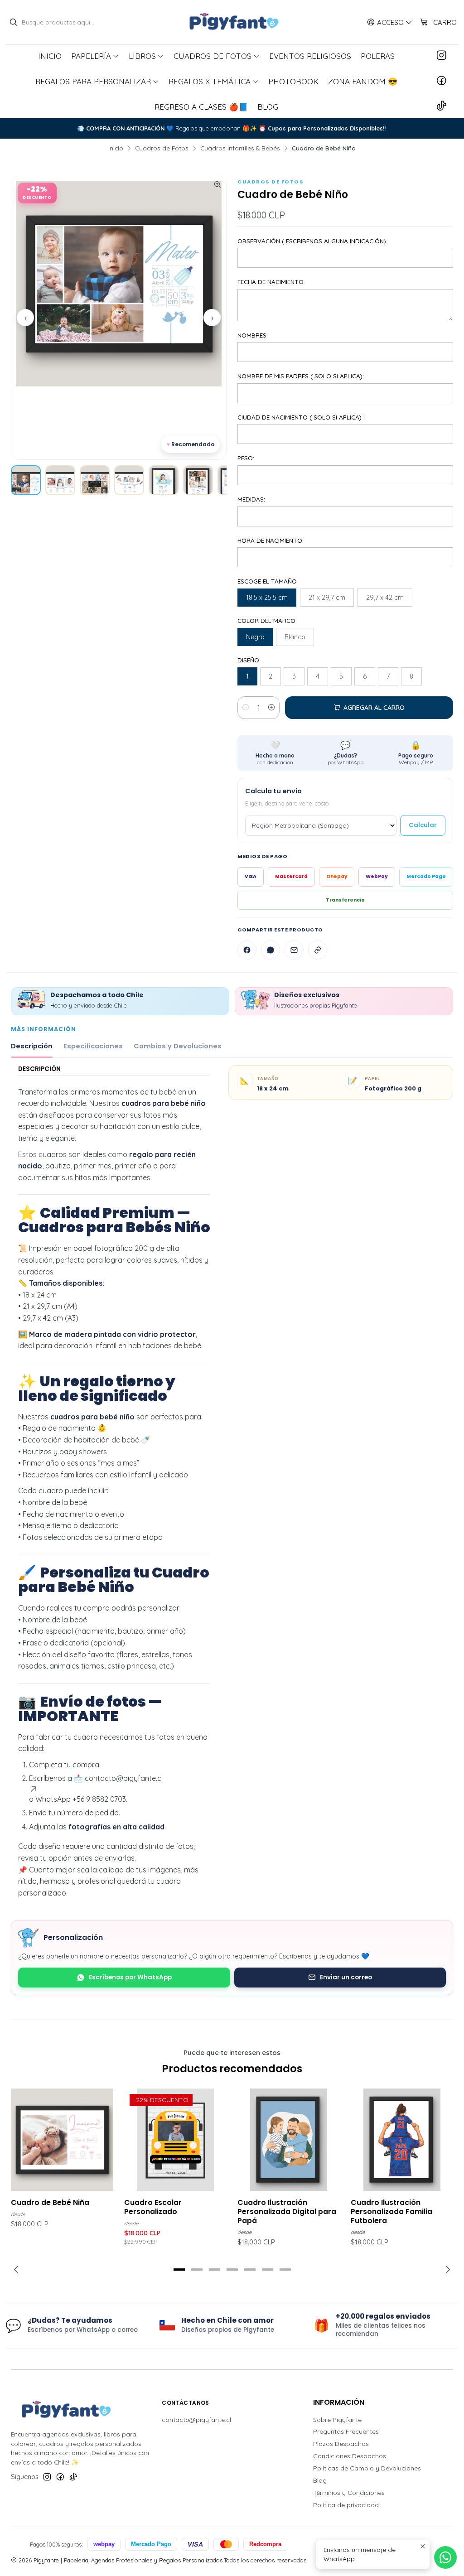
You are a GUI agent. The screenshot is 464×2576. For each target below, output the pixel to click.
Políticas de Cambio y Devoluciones (367, 2468)
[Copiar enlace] (318, 950)
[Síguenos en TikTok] (442, 106)
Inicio (116, 148)
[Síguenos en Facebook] (442, 81)
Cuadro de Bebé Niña (50, 2203)
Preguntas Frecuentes (346, 2431)
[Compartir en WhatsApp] (271, 950)
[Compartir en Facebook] (247, 950)
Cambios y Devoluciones (178, 1046)
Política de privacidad (346, 2505)
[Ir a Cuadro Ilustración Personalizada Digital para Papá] (289, 2140)
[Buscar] (13, 22)
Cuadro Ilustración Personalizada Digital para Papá (287, 2212)
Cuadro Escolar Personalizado (153, 2207)
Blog (320, 2480)
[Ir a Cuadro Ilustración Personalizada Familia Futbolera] (402, 2140)
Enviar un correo (346, 1977)
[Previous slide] (18, 2270)
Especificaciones (93, 1046)
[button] (179, 2270)
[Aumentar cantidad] (271, 708)
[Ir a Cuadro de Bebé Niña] (62, 2140)
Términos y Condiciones (349, 2493)
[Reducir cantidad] (246, 708)
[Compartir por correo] (294, 950)
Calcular (423, 825)
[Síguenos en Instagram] (442, 56)
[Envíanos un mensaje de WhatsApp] (445, 2557)
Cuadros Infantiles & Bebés (240, 148)
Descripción (32, 1046)
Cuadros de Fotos (162, 148)
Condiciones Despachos (350, 2456)
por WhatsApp (346, 753)
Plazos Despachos (341, 2444)
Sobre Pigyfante (337, 2420)
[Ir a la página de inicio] (232, 22)
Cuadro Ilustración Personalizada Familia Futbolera (391, 2212)
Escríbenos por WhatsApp (130, 1977)
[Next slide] (446, 2270)
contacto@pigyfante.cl (196, 2420)
